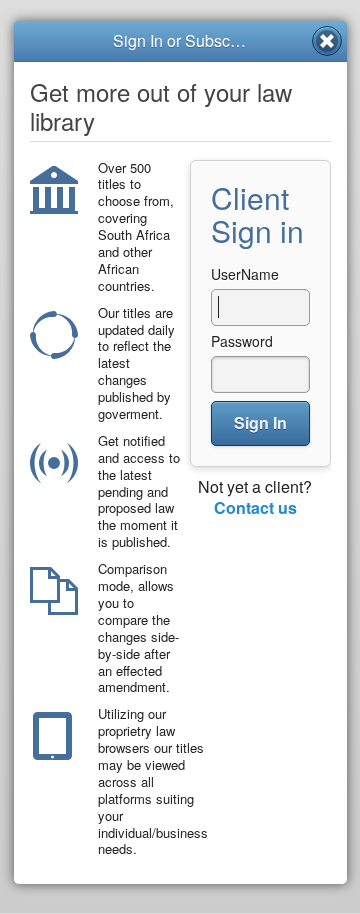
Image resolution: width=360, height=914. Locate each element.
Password (242, 341)
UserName (245, 274)
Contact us (255, 507)
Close (327, 41)
